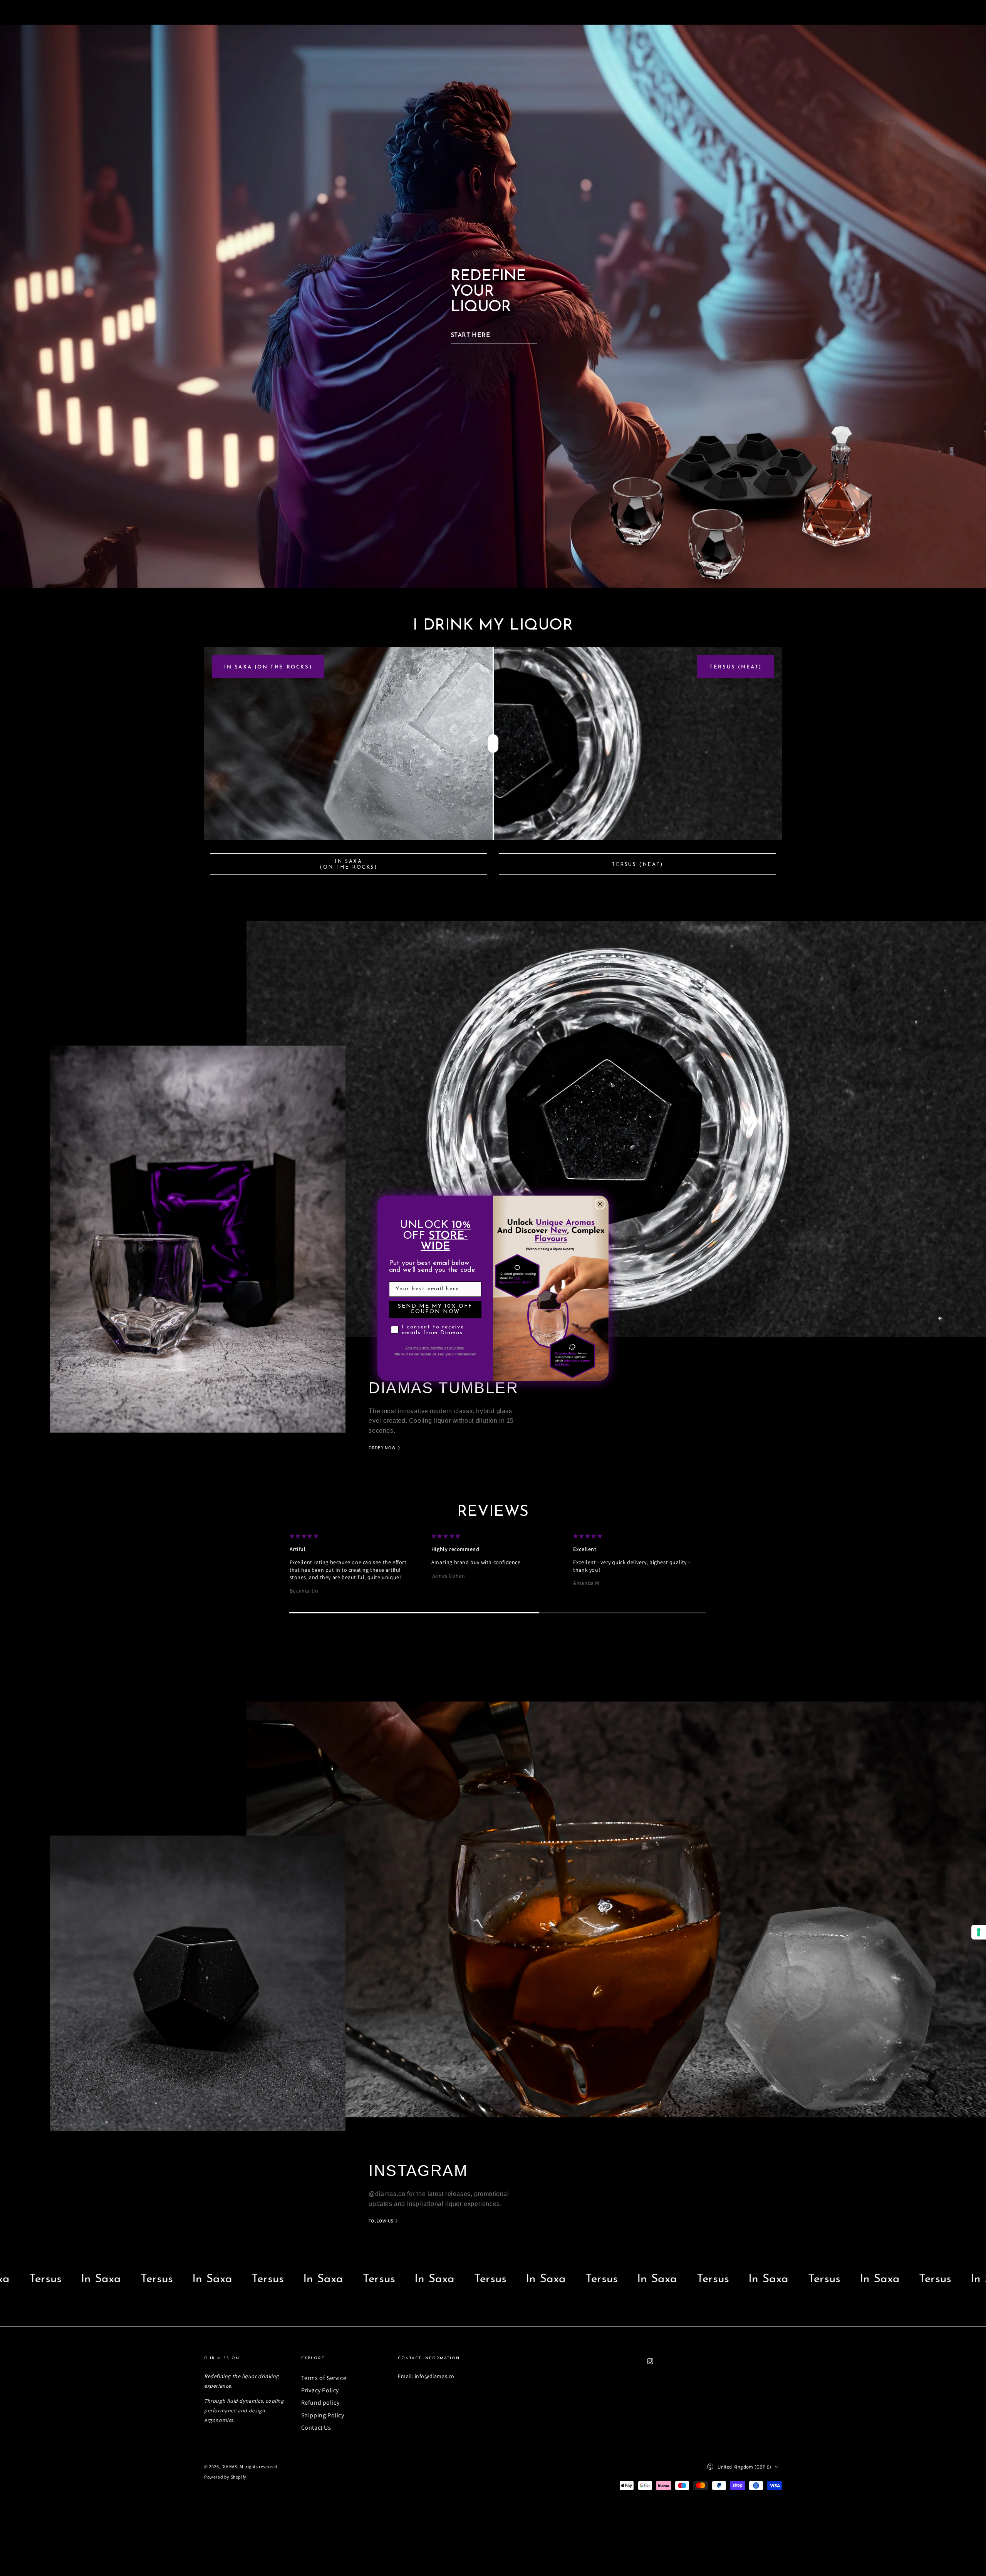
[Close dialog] (600, 1204)
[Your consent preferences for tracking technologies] (979, 1932)
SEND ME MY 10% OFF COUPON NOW (435, 1309)
